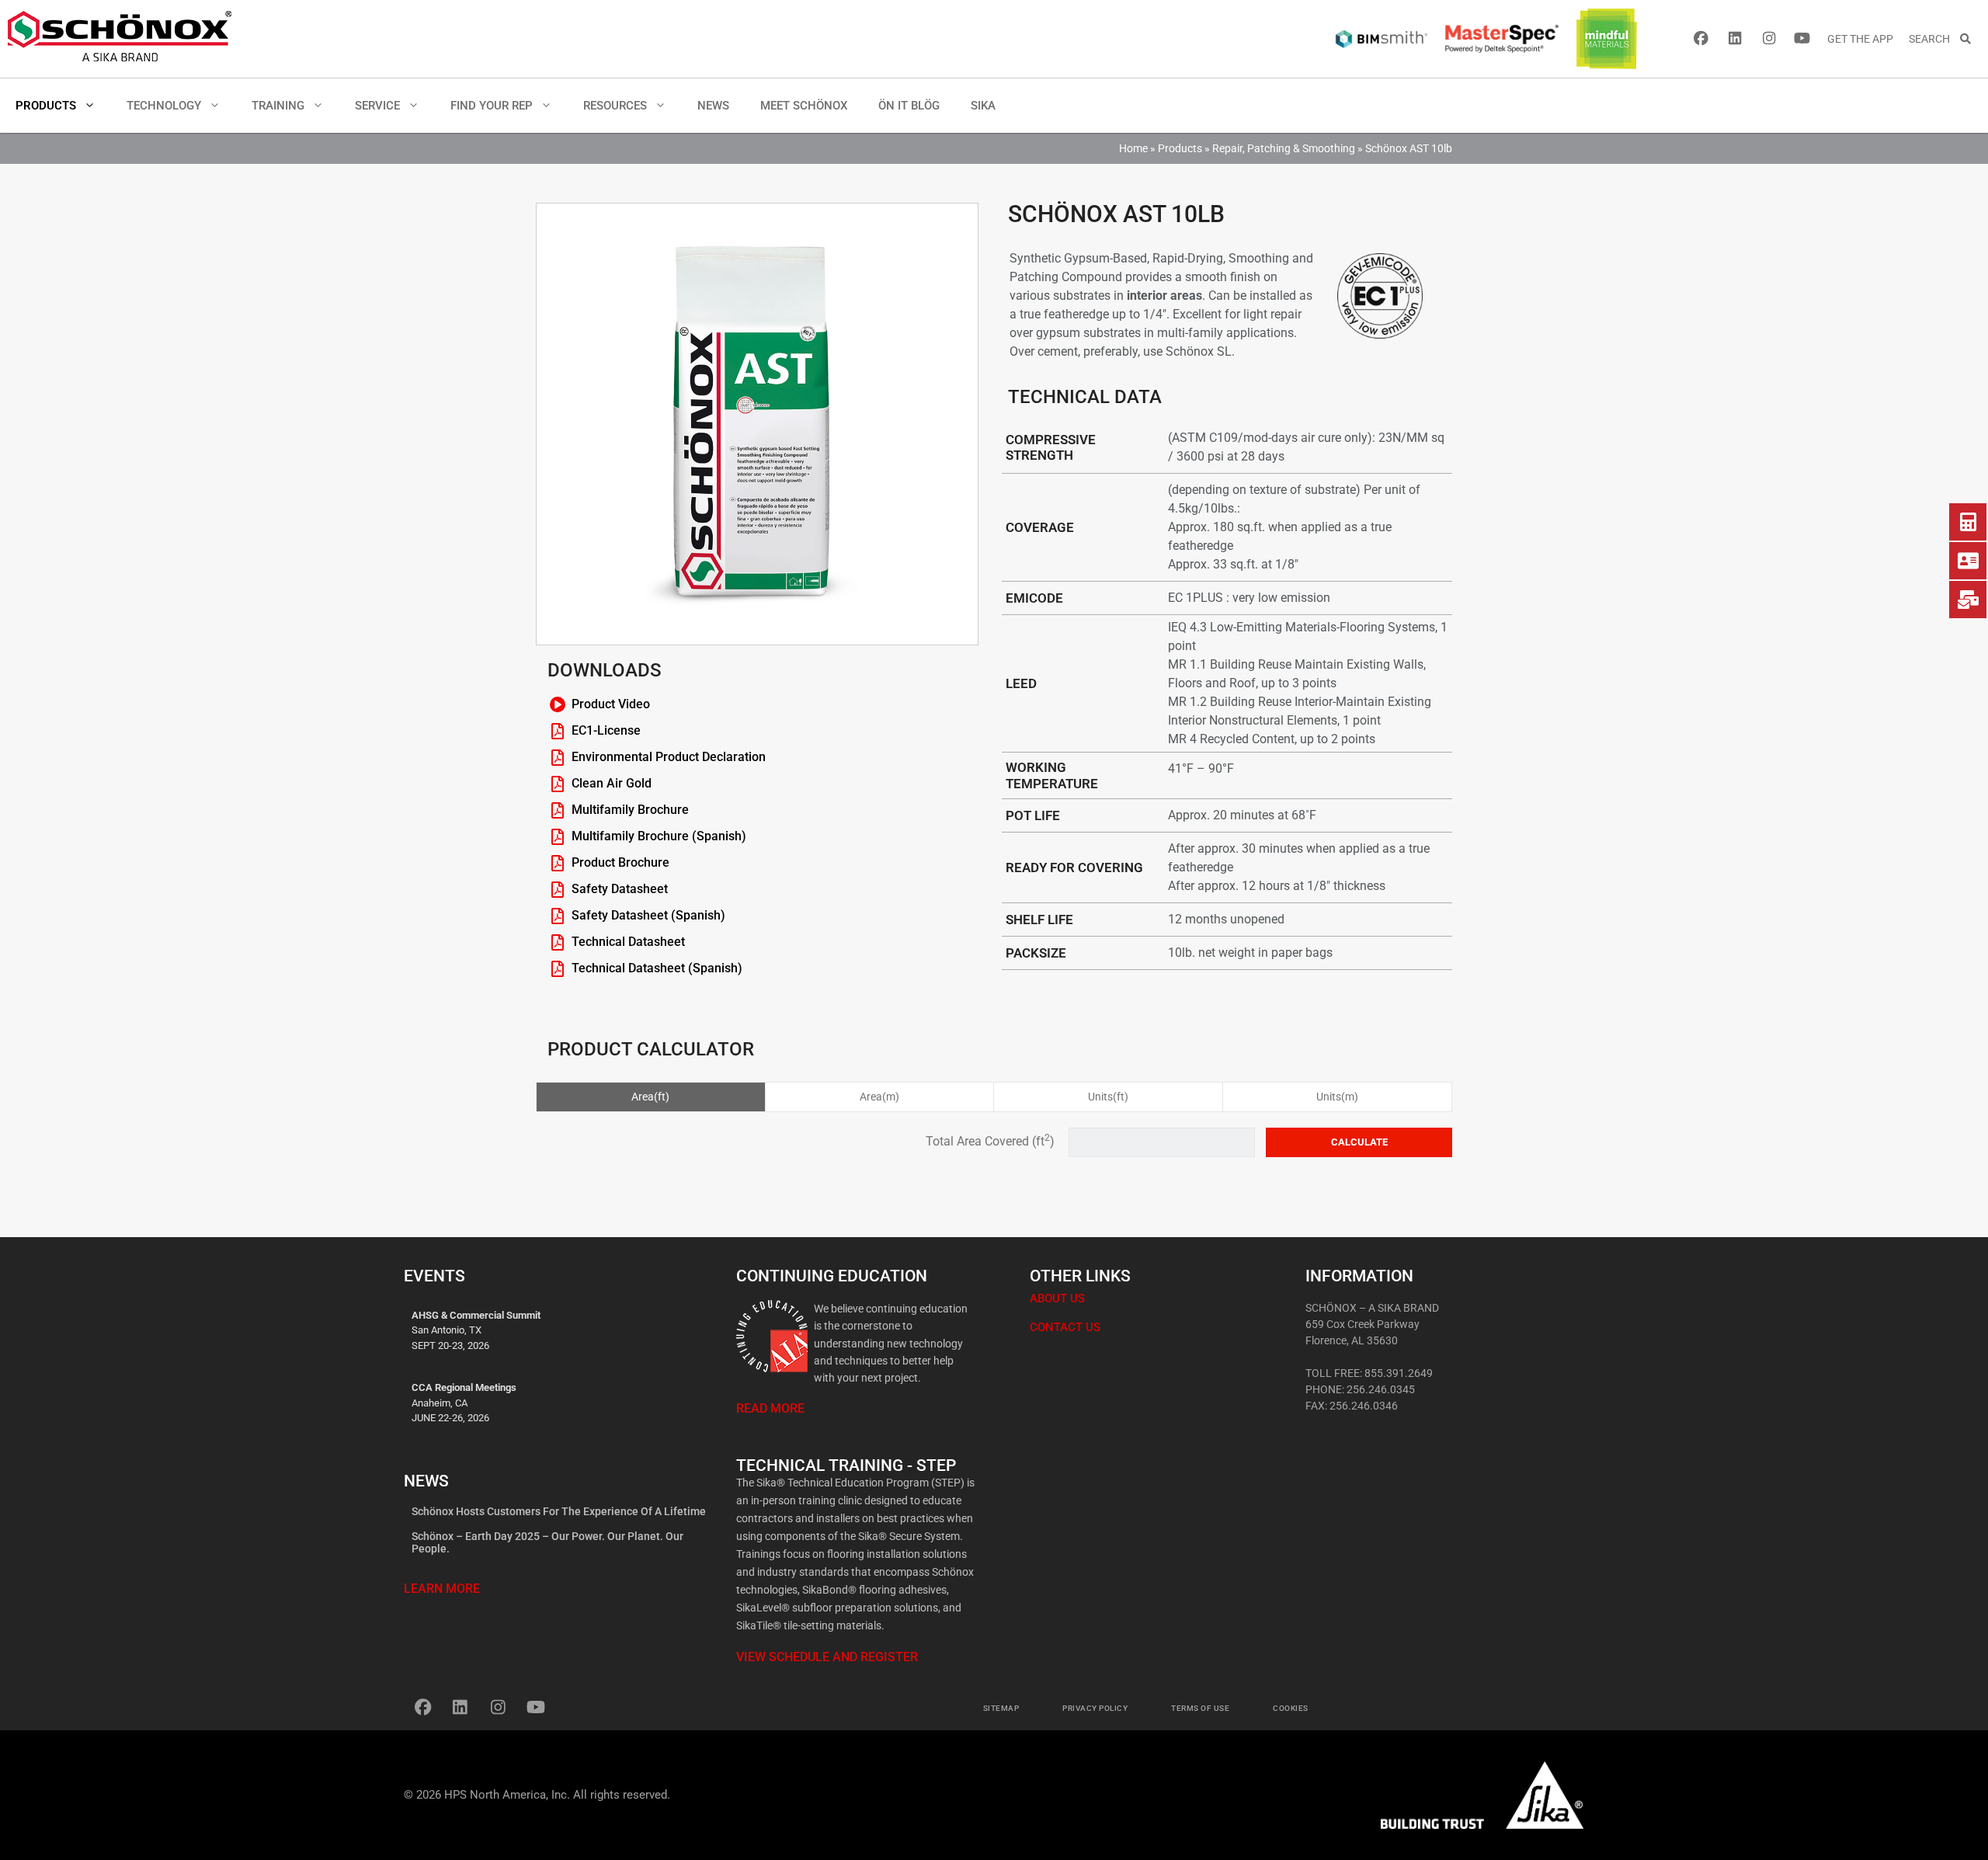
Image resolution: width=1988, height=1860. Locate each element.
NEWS (713, 106)
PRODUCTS (46, 106)
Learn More (442, 1589)
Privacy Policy (1095, 1708)
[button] (94, 106)
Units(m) (1337, 1097)
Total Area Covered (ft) (992, 1141)
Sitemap (1001, 1708)
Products (1180, 148)
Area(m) (879, 1097)
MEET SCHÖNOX (804, 106)
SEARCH (1934, 39)
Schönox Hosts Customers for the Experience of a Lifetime (559, 1511)
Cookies (1291, 1708)
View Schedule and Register (827, 1657)
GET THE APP (1860, 39)
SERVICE (377, 106)
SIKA (983, 106)
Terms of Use (1200, 1708)
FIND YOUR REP (492, 106)
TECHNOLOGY (164, 106)
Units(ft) (1108, 1097)
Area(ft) (650, 1097)
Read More (770, 1408)
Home (1133, 148)
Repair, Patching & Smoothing (1284, 148)
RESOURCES (615, 106)
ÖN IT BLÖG (909, 106)
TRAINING (278, 106)
